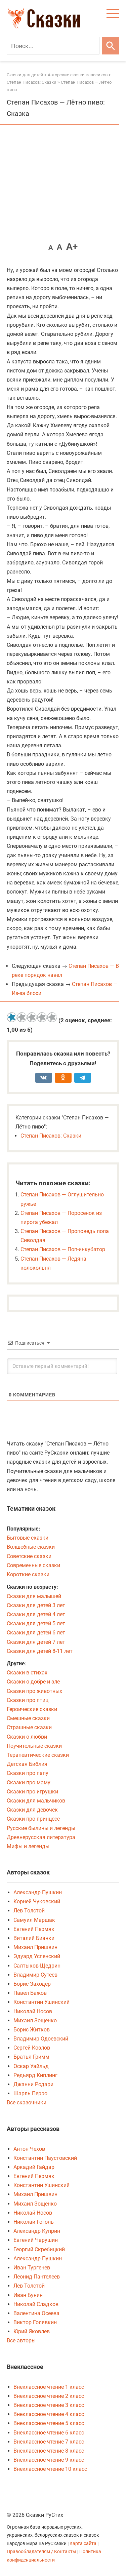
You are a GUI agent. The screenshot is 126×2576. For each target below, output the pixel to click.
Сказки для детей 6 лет (36, 1633)
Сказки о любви (27, 1737)
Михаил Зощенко (35, 2020)
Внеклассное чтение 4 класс (49, 2414)
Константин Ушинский (41, 2002)
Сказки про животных (34, 1691)
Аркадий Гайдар (34, 2167)
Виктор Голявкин (35, 2322)
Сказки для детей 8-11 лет (40, 1651)
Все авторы (21, 2341)
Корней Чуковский (37, 1901)
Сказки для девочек (32, 1810)
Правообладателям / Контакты (42, 2552)
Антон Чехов (29, 2149)
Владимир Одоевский (41, 2039)
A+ (72, 247)
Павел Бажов (30, 1993)
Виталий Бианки (34, 1938)
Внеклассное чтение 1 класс (49, 2387)
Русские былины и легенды (41, 1828)
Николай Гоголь (34, 2222)
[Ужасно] (12, 1017)
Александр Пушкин (38, 1892)
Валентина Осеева (36, 2313)
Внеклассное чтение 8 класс (49, 2451)
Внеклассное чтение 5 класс (49, 2423)
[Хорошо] (42, 1017)
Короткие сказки (28, 1574)
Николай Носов (33, 2011)
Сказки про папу (28, 1773)
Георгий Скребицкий (39, 2249)
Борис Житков (32, 2030)
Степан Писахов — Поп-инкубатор (63, 1249)
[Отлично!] (52, 1017)
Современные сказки (33, 1565)
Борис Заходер (32, 1984)
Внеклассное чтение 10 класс (50, 2469)
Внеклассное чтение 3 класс (49, 2405)
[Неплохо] (32, 1017)
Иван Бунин (28, 2295)
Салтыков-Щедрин (37, 1966)
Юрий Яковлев (32, 2331)
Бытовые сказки (28, 1538)
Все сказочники (27, 2103)
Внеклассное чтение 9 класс (49, 2460)
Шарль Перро (30, 2093)
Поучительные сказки (34, 1746)
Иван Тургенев (32, 2268)
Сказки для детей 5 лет (36, 1623)
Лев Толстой (29, 1911)
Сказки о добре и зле (33, 1682)
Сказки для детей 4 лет (36, 1614)
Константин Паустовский (45, 2158)
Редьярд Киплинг (35, 2075)
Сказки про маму (29, 1782)
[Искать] (111, 46)
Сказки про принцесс (33, 1819)
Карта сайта (83, 2544)
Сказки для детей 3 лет (36, 1605)
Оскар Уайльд (31, 2066)
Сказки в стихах (27, 1673)
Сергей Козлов (32, 2048)
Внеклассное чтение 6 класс (49, 2433)
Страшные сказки (29, 1727)
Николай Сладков (36, 2304)
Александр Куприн (37, 2231)
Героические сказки (32, 1709)
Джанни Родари (33, 2084)
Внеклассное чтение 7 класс (49, 2442)
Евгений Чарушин (36, 2240)
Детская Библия (27, 1764)
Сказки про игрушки (32, 1792)
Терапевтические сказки (38, 1755)
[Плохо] (22, 1017)
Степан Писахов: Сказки (51, 1136)
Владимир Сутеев (35, 1975)
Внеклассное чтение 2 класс (49, 2396)
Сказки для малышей (34, 1596)
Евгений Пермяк (34, 1929)
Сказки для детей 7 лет (36, 1642)
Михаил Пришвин (35, 1947)
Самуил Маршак (34, 1920)
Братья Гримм (31, 2057)
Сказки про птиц (28, 1700)
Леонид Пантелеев (37, 2277)
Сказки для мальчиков (36, 1801)
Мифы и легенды (28, 1846)
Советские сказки (29, 1556)
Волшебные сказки (31, 1547)
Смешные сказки (28, 1718)
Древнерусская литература (41, 1837)
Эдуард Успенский (37, 1956)
